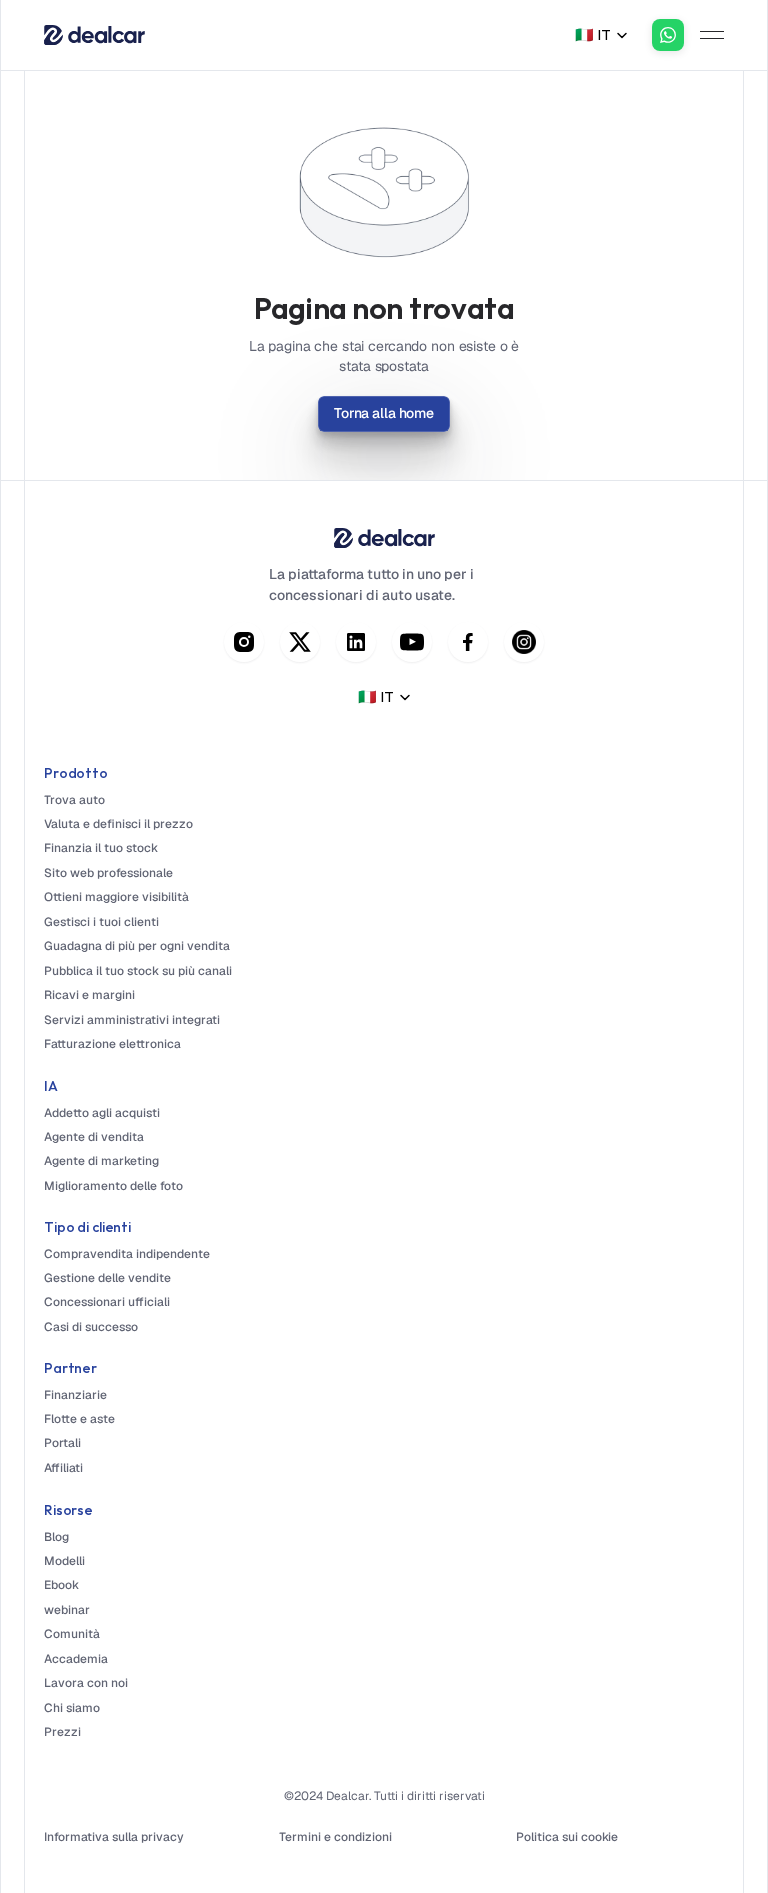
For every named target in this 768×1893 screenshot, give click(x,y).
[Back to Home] (94, 35)
